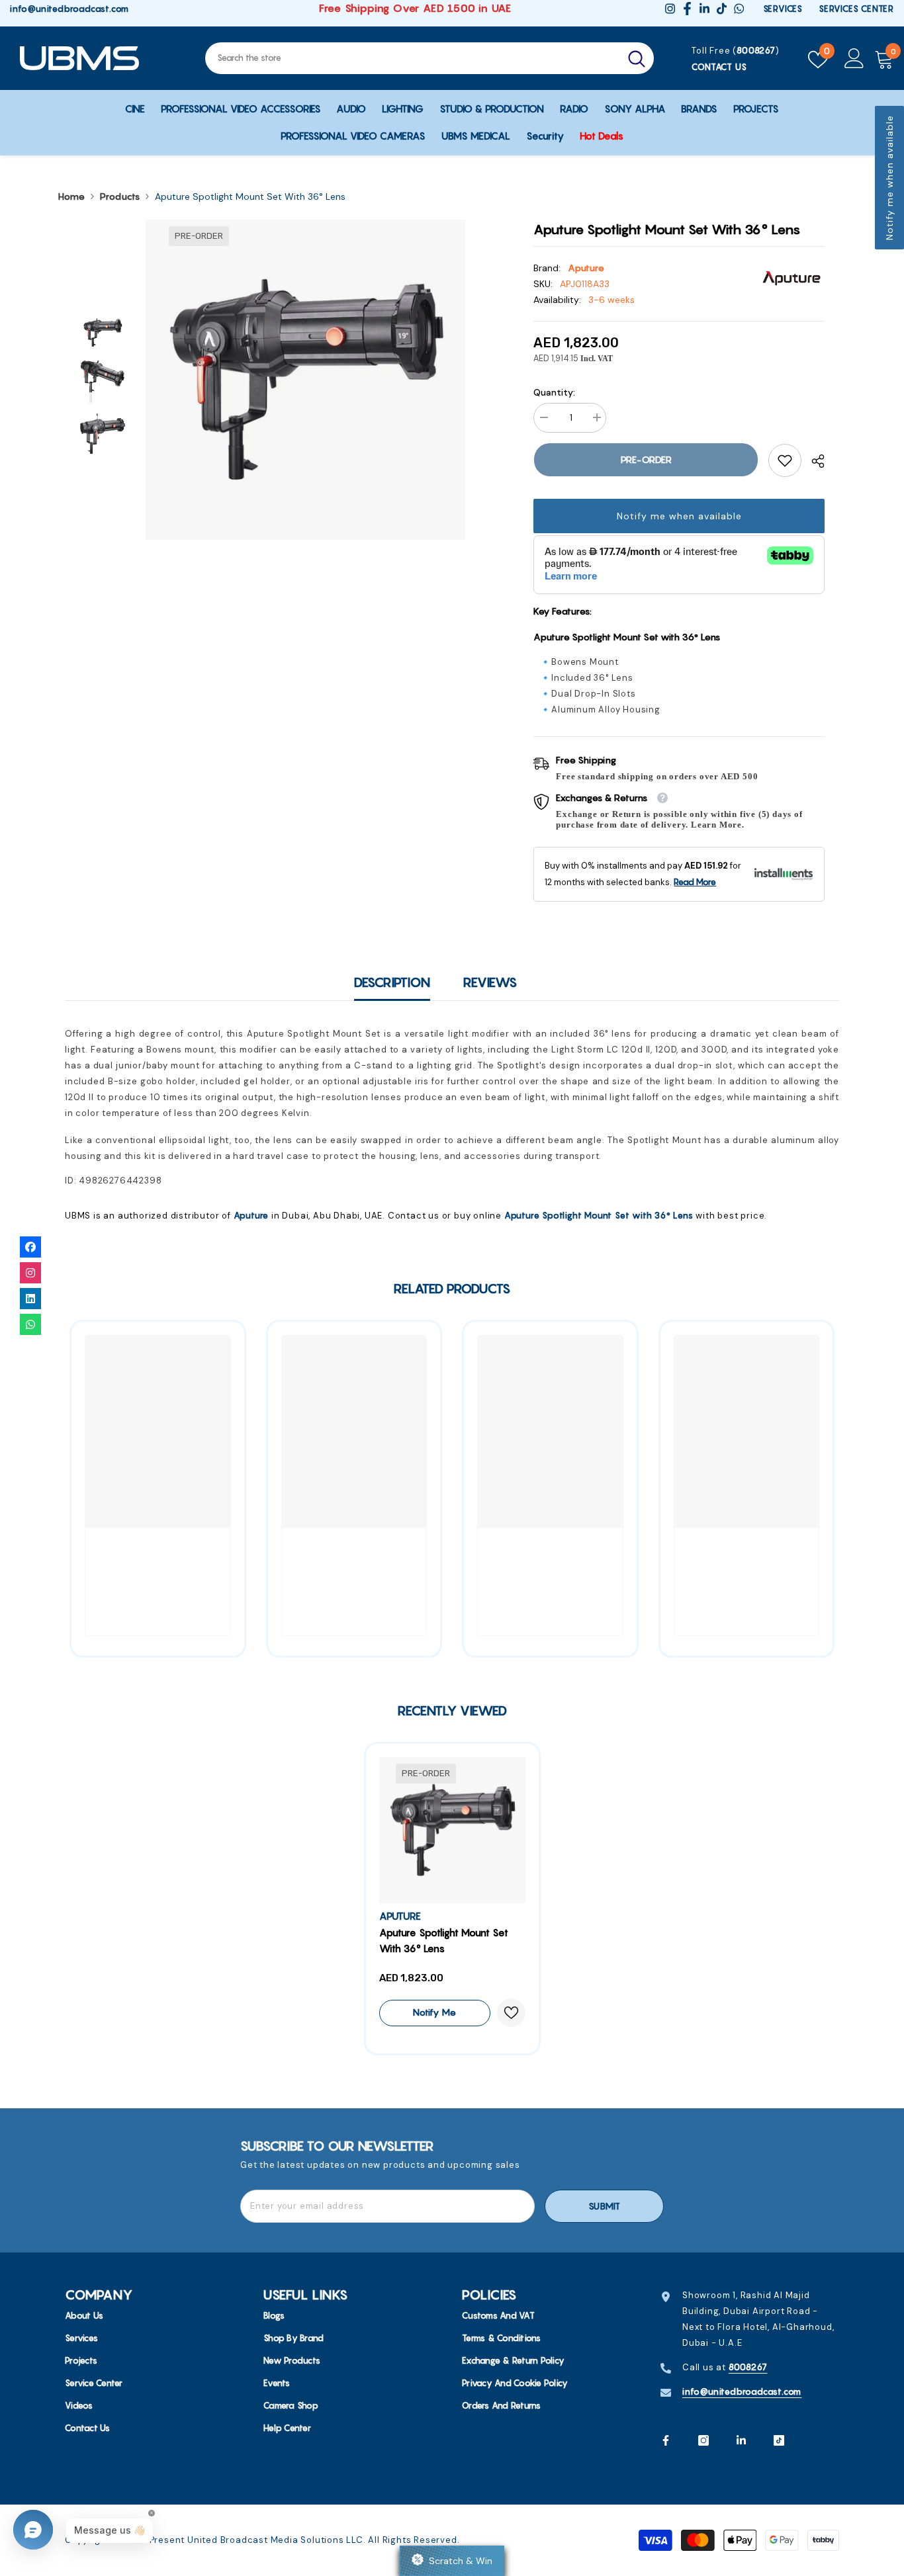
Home (71, 196)
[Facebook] (666, 2440)
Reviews (490, 982)
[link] (785, 460)
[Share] (813, 461)
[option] (306, 380)
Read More (695, 882)
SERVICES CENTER (856, 9)
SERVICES (783, 9)
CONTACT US (719, 67)
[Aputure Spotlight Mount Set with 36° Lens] (452, 1830)
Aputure (586, 268)
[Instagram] (703, 2440)
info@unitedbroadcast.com (69, 9)
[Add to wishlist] (511, 2013)
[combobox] (412, 58)
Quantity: (554, 392)
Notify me (434, 2012)
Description (392, 982)
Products (120, 196)
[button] (889, 178)
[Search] (429, 58)
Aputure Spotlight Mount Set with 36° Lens (599, 1215)
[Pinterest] (741, 2440)
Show (452, 2561)
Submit (604, 2206)
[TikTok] (779, 2440)
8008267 (756, 50)
